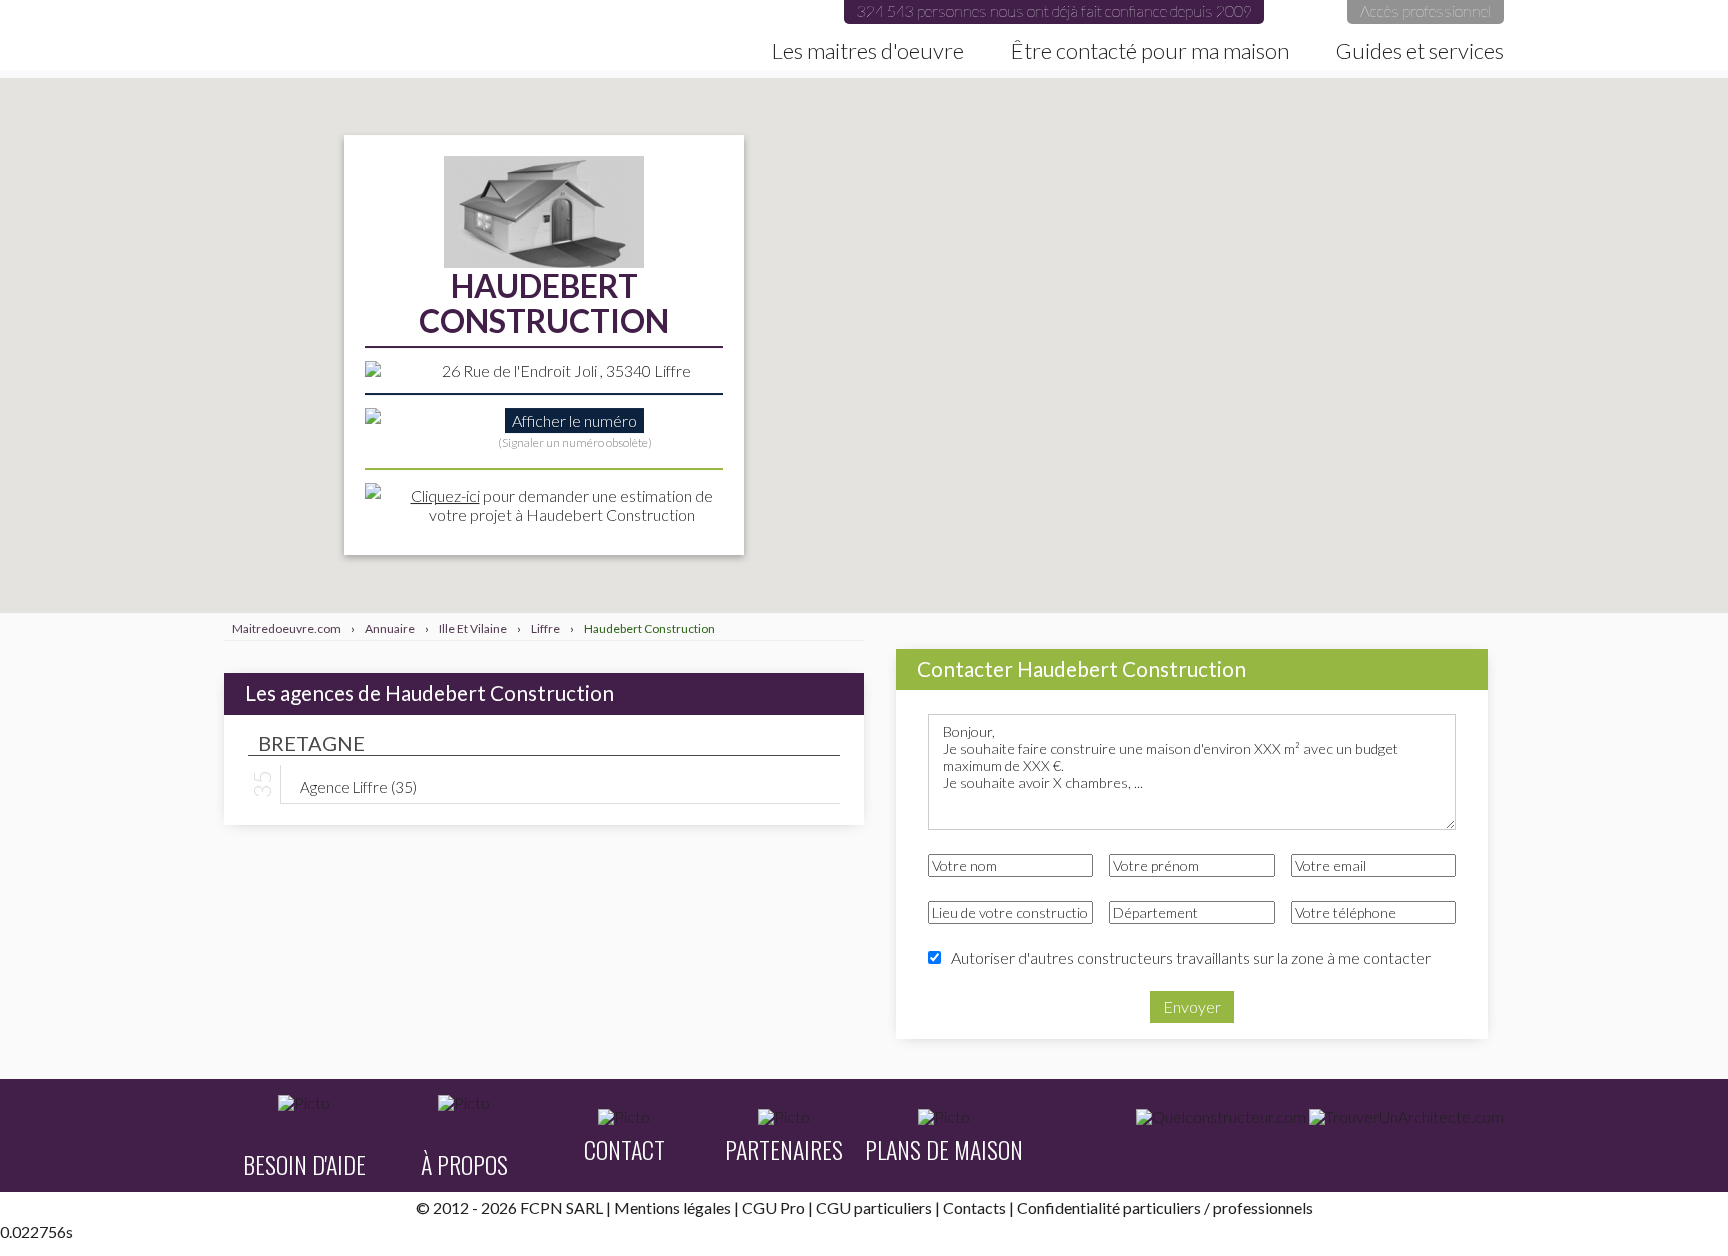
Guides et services (1420, 51)
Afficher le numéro (574, 420)
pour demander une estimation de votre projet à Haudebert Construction (562, 505)
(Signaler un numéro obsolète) (575, 442)
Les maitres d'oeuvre (868, 51)
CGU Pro (773, 1207)
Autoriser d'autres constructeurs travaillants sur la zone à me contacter (1191, 957)
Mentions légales (672, 1207)
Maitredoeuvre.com (262, 35)
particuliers (1162, 1207)
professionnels (1263, 1207)
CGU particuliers (874, 1207)
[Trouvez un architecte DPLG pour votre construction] (1406, 1117)
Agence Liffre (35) (358, 786)
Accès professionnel (1425, 10)
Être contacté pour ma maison (1150, 51)
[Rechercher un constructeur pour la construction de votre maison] (1221, 1117)
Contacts (974, 1207)
